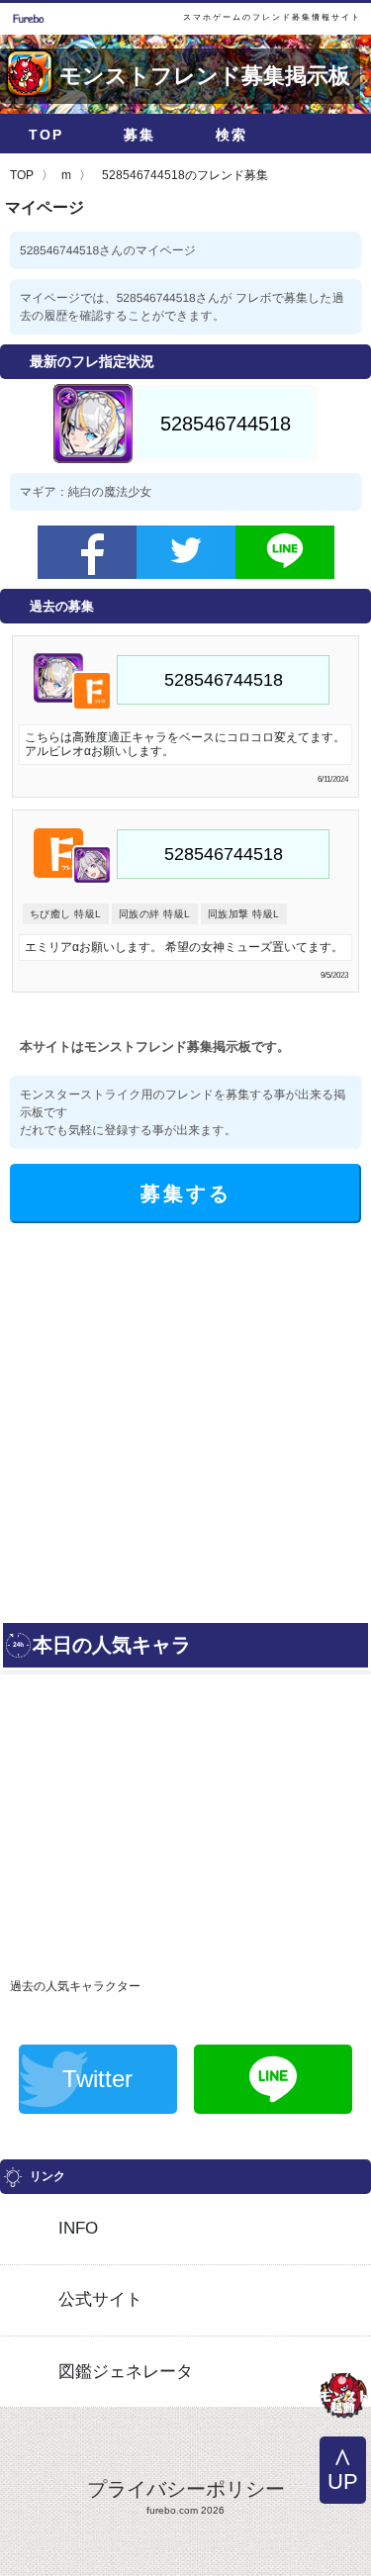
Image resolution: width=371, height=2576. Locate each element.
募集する (186, 1193)
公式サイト (100, 2299)
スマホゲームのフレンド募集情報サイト (272, 17)
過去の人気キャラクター (75, 1986)
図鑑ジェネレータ (126, 2372)
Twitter (97, 2079)
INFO (78, 2228)
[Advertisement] (185, 1419)
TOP (46, 135)
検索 (232, 135)
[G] (343, 2398)
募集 (139, 135)
